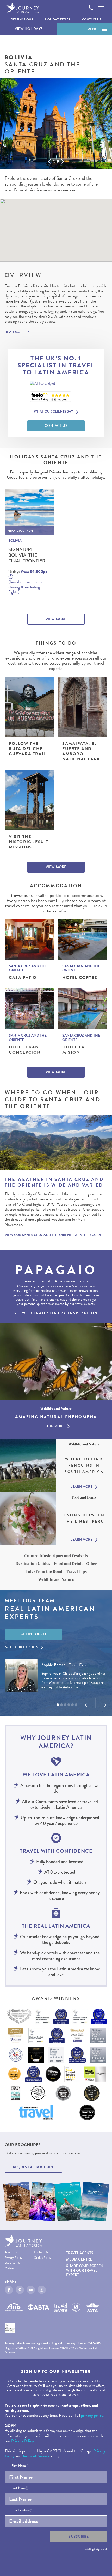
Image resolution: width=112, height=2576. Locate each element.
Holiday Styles (58, 19)
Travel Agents (80, 2253)
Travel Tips (76, 1571)
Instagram (42, 2290)
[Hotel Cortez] (83, 940)
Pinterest (20, 2290)
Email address (22, 2510)
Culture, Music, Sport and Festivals (56, 1556)
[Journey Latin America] (23, 8)
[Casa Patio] (29, 940)
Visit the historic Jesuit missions (29, 842)
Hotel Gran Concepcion (25, 1050)
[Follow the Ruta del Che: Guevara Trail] (29, 707)
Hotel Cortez (80, 978)
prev (50, 161)
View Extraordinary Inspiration (56, 1313)
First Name (20, 2466)
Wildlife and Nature (56, 1579)
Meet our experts (21, 1647)
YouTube (31, 2290)
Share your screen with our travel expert (85, 2270)
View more (56, 619)
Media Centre (79, 2259)
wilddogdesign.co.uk (96, 2549)
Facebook (9, 2290)
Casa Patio (23, 978)
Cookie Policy (43, 2258)
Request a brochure (33, 2167)
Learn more (53, 1426)
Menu (92, 29)
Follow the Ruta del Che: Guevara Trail (27, 749)
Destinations (22, 19)
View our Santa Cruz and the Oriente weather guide (53, 1235)
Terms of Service (36, 2456)
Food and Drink (68, 1563)
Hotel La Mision (74, 1050)
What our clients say (54, 412)
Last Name (20, 2488)
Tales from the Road (44, 1571)
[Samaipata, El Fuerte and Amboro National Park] (83, 707)
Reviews (10, 2269)
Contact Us (92, 19)
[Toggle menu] (101, 8)
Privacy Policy (14, 2258)
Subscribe (79, 2536)
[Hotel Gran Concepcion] (29, 1009)
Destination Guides (33, 1563)
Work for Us (12, 2264)
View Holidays (29, 29)
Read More (15, 332)
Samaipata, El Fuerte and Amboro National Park (81, 751)
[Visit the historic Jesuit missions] (29, 800)
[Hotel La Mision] (83, 1009)
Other (92, 1563)
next (62, 161)
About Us (11, 2253)
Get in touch (33, 1634)
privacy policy (92, 2415)
